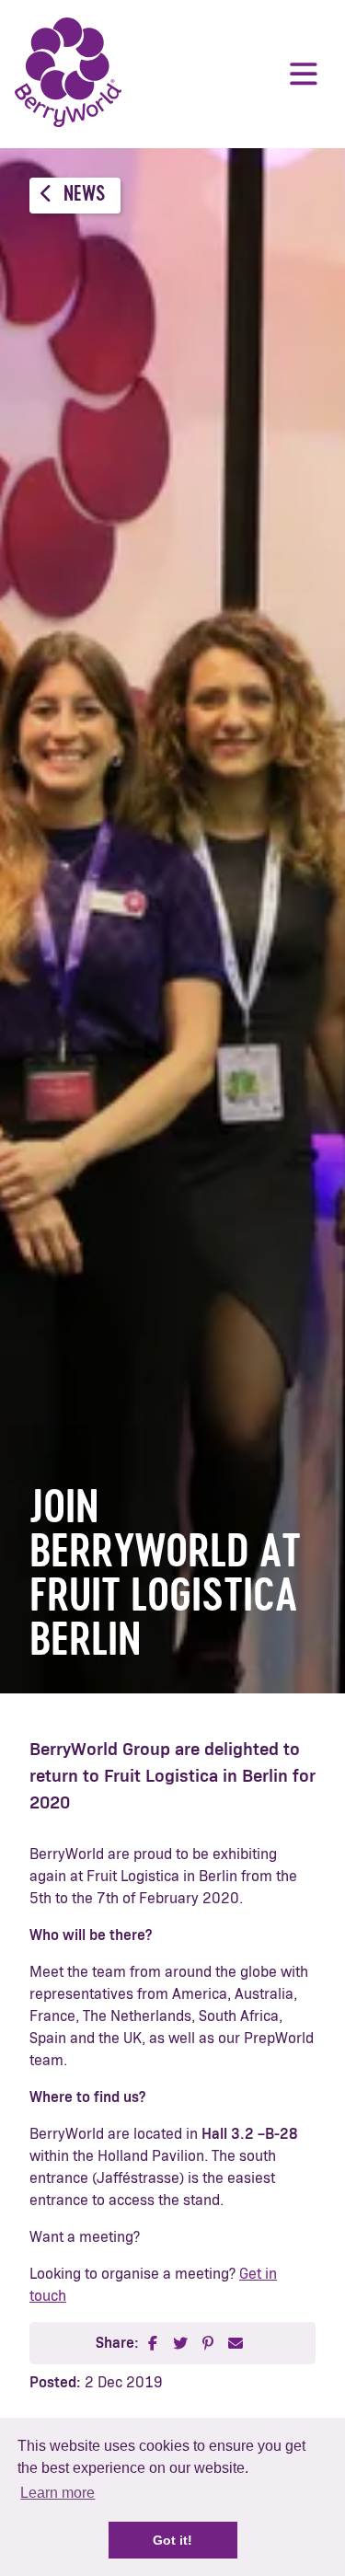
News (82, 196)
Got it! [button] (172, 2540)
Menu (304, 74)
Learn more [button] (57, 2493)
